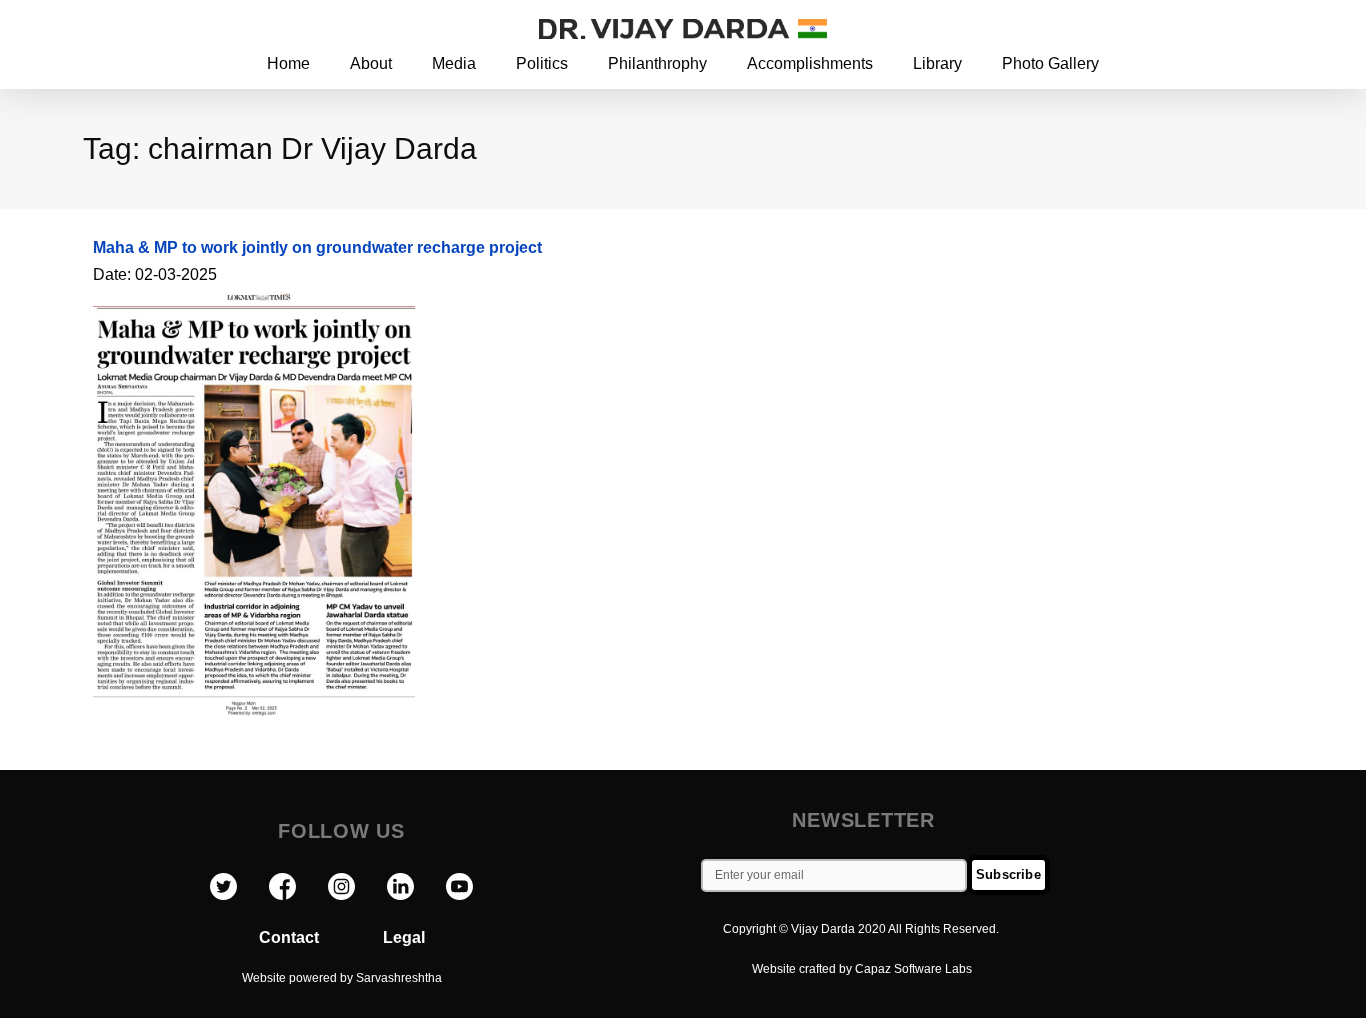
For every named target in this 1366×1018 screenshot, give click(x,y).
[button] (1221, 27)
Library (937, 63)
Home (288, 63)
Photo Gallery (1050, 63)
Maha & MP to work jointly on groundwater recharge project (317, 247)
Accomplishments (810, 63)
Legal (404, 937)
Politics (542, 63)
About (371, 63)
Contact (321, 937)
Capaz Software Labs (913, 969)
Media (454, 63)
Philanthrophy (657, 63)
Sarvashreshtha (399, 978)
